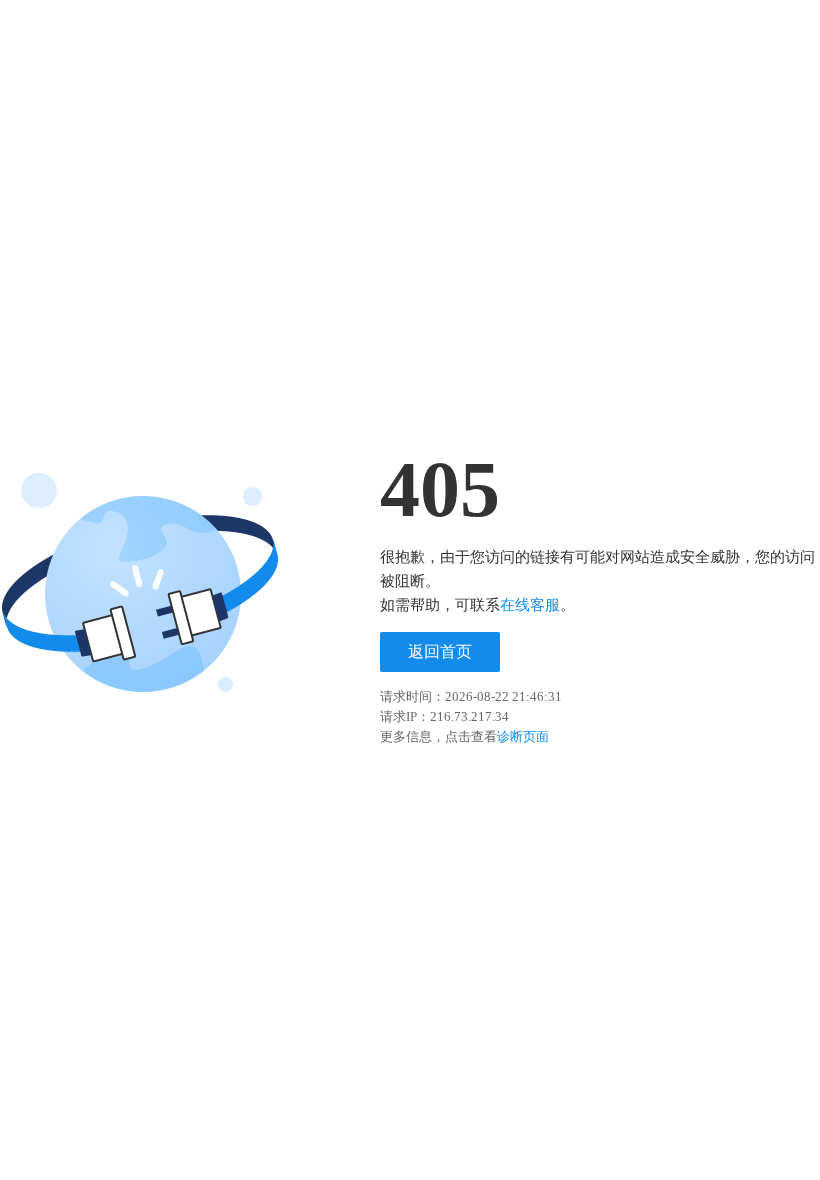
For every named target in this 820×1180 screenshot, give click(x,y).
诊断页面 (523, 736)
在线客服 (530, 605)
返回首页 (440, 651)
